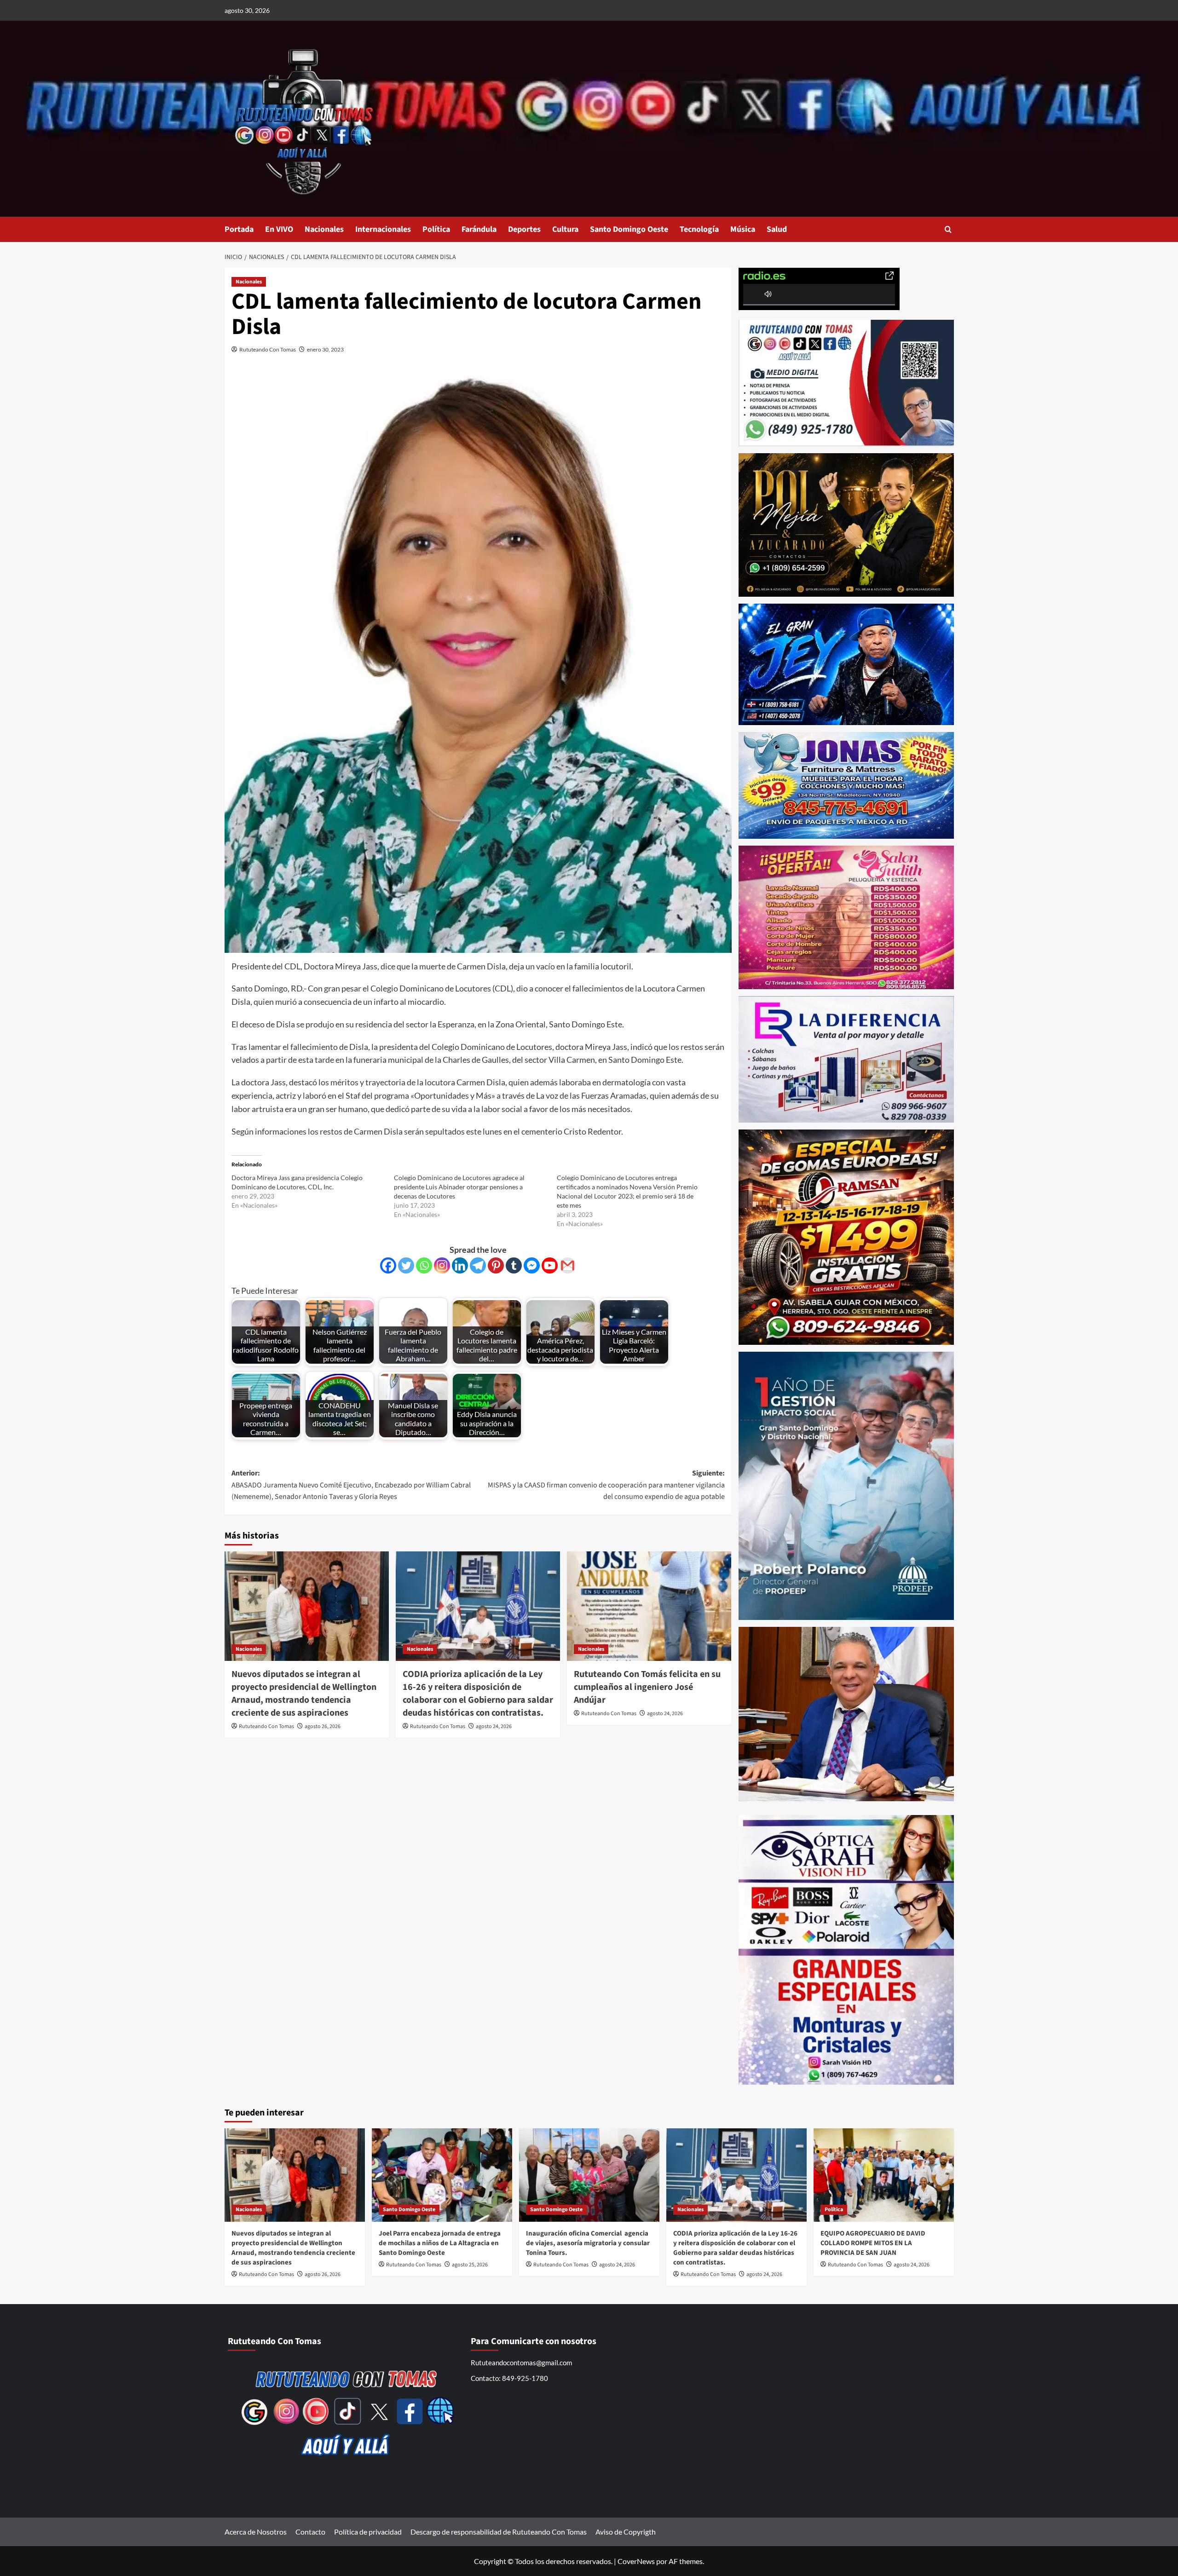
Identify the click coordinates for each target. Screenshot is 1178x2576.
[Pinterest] (496, 1265)
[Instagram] (442, 1265)
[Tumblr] (514, 1265)
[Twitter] (406, 1265)
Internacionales (383, 229)
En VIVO (279, 229)
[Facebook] (388, 1265)
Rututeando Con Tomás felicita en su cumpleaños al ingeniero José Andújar (647, 1687)
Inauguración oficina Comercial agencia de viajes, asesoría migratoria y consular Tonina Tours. (588, 2243)
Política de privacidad (368, 2532)
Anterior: (351, 1485)
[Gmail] (568, 1265)
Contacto (310, 2532)
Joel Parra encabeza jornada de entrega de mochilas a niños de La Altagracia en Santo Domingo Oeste (440, 2243)
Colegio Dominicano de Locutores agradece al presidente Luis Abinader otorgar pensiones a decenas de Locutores (459, 1187)
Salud (777, 229)
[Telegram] (478, 1265)
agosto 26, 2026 (323, 1726)
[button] (948, 229)
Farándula (479, 229)
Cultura (565, 229)
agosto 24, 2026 (494, 1726)
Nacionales (324, 229)
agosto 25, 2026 (470, 2265)
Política (436, 229)
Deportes (524, 229)
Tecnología (699, 229)
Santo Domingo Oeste (629, 229)
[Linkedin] (460, 1265)
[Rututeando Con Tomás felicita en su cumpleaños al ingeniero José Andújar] (649, 1606)
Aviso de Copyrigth (626, 2532)
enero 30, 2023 (325, 349)
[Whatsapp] (424, 1265)
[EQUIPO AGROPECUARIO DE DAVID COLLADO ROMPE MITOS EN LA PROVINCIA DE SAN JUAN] (884, 2175)
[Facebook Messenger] (532, 1265)
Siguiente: (606, 1485)
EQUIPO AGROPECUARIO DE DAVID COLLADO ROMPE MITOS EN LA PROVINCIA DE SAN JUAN (873, 2243)
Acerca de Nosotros (256, 2532)
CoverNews (636, 2561)
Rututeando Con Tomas (268, 349)
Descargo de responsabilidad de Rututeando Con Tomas (499, 2532)
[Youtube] (550, 1265)
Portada (239, 229)
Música (743, 229)
